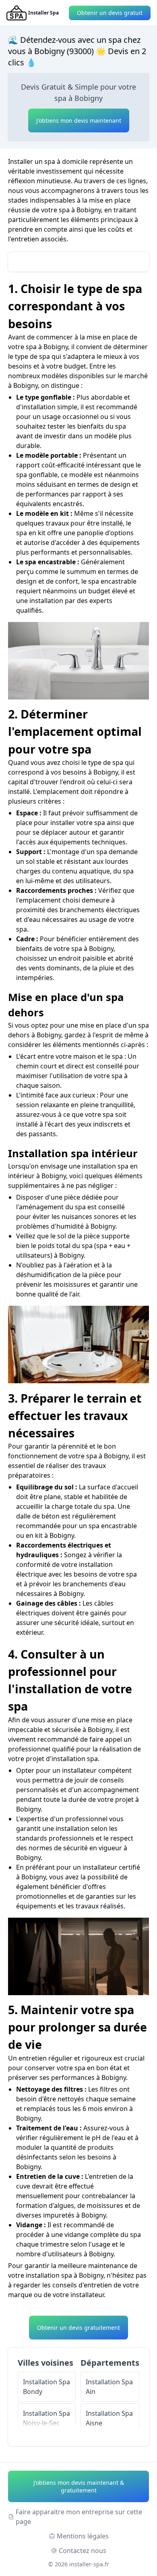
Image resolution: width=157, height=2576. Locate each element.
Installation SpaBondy (46, 2387)
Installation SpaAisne (109, 2418)
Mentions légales (83, 2536)
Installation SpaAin (109, 2387)
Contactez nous (83, 2551)
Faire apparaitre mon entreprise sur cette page (79, 2517)
